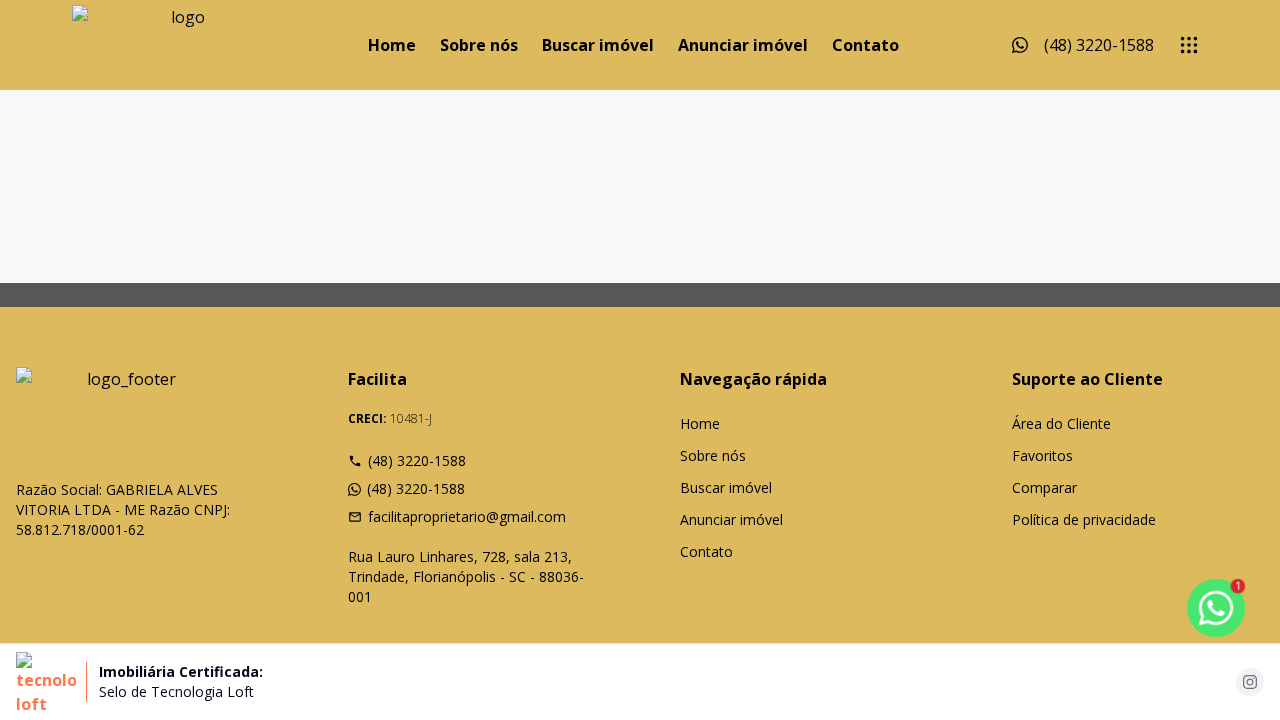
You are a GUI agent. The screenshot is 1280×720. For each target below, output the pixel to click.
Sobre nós (479, 45)
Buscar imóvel (598, 45)
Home (392, 45)
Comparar (1044, 487)
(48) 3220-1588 (417, 460)
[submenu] (1189, 45)
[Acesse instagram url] (1250, 682)
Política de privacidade (1084, 519)
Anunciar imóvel (743, 45)
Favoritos (1042, 455)
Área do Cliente (1061, 423)
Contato (865, 45)
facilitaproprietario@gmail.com (467, 516)
